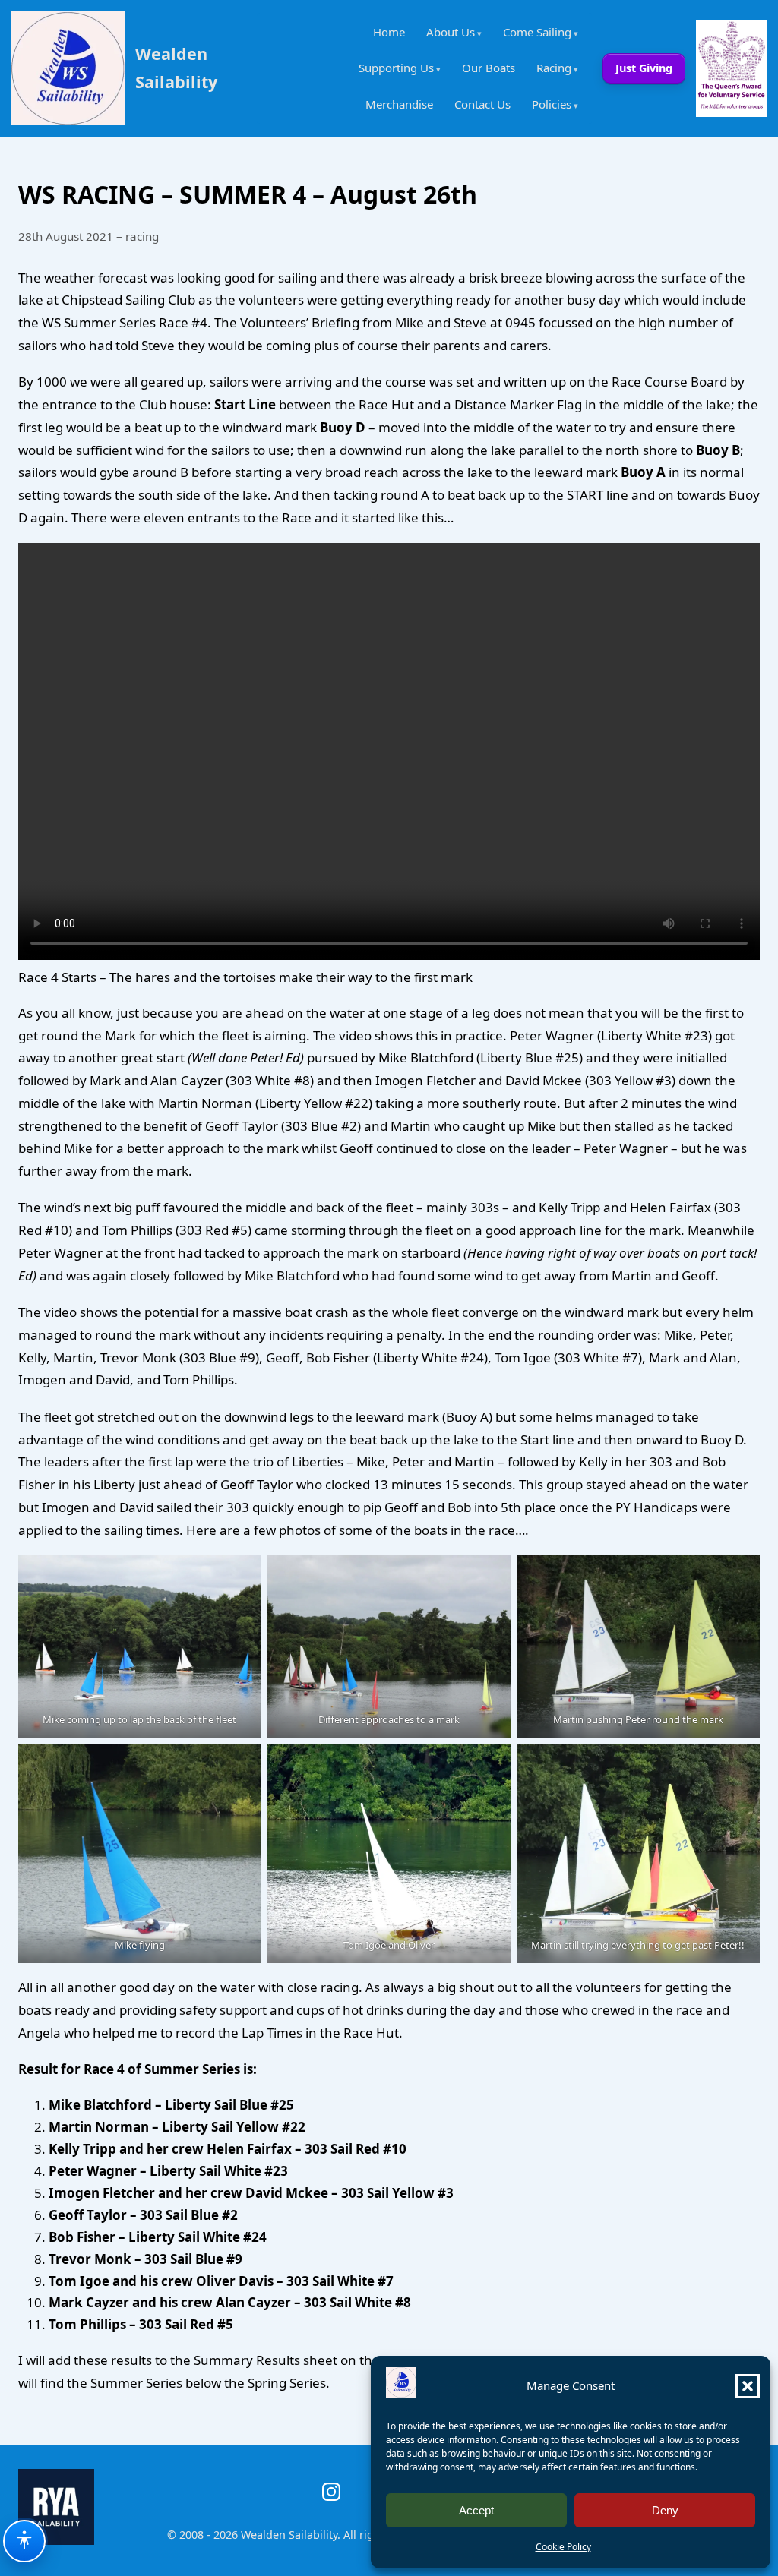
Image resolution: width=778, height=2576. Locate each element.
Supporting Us (396, 68)
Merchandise (399, 104)
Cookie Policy (563, 2547)
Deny (665, 2510)
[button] (748, 2386)
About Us (451, 32)
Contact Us (482, 104)
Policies (552, 104)
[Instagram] (331, 2492)
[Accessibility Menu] (24, 2541)
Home (389, 32)
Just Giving (644, 68)
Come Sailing (537, 32)
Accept (476, 2510)
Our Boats (489, 68)
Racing (554, 68)
